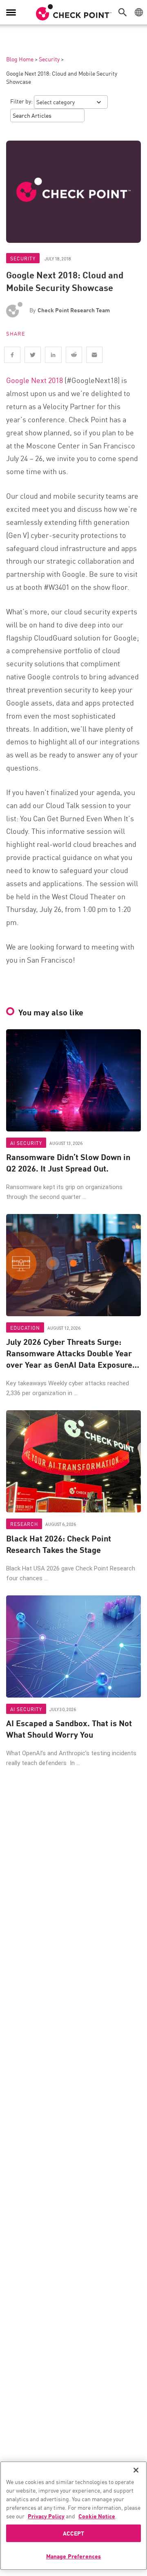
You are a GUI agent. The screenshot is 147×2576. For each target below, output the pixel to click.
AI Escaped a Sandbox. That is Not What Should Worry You (69, 1729)
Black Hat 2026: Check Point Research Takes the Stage (59, 1544)
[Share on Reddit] (74, 355)
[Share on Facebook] (12, 355)
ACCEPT (74, 2533)
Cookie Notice (97, 2516)
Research (24, 1524)
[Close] (136, 2470)
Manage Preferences (74, 2556)
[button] (125, 12)
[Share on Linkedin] (53, 355)
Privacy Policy (46, 2516)
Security (49, 59)
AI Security (26, 1143)
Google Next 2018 (35, 380)
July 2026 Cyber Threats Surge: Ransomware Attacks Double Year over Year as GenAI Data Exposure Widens (69, 1353)
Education (25, 1327)
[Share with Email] (94, 355)
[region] (73, 2516)
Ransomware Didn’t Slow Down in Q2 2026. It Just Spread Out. (68, 1163)
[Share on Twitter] (33, 355)
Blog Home (20, 59)
